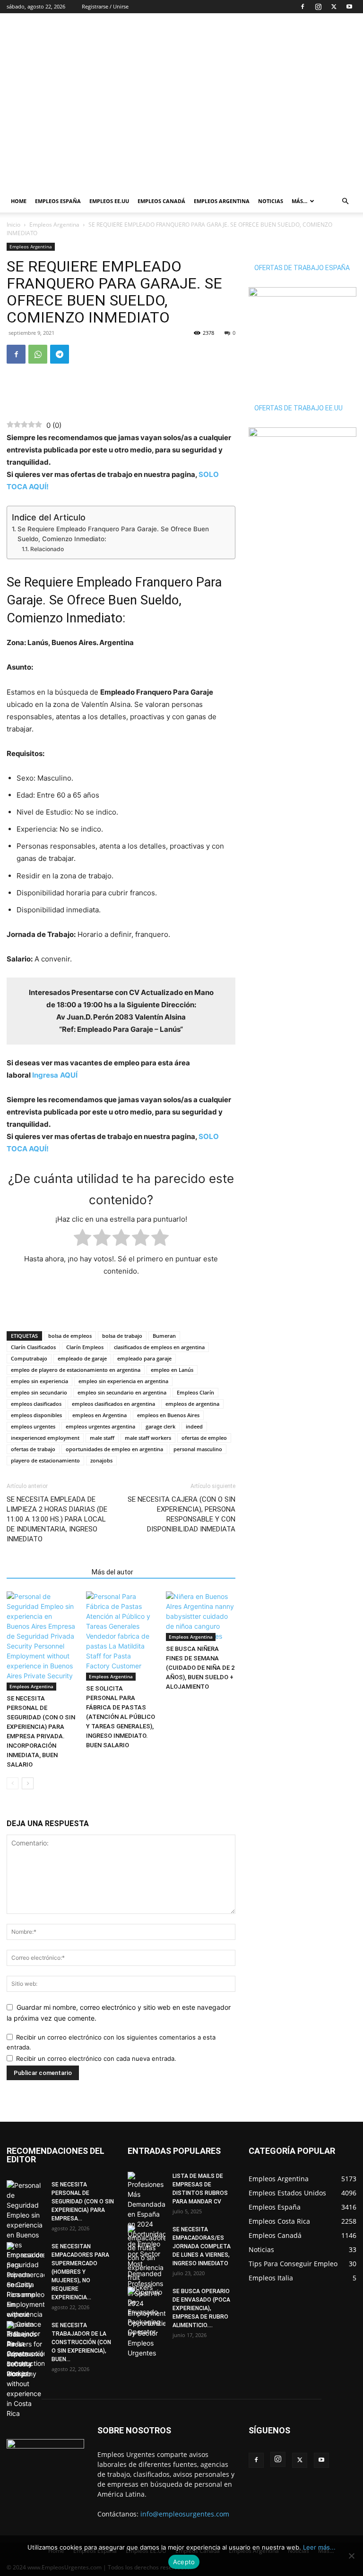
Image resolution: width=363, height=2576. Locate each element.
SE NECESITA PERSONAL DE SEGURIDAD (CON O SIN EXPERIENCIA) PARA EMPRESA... (83, 2202)
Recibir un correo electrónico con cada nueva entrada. (96, 2058)
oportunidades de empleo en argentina (114, 1449)
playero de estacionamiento (45, 1460)
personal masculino (198, 1449)
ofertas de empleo (204, 1438)
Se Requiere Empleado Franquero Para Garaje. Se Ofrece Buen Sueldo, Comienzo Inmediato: (113, 534)
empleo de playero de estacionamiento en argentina (76, 1370)
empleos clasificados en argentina (113, 1404)
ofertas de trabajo (33, 1449)
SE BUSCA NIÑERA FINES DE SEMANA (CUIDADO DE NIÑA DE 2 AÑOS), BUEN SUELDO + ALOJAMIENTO (200, 1668)
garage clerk (160, 1426)
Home (19, 201)
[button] (345, 201)
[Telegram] (60, 354)
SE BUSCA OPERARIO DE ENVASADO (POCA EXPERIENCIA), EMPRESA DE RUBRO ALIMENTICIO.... (201, 2308)
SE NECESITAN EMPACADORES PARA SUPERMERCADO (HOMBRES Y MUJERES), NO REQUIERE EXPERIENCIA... (80, 2272)
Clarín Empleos (85, 1347)
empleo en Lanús (172, 1370)
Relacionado (47, 549)
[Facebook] (302, 7)
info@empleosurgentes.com (185, 2514)
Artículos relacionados (46, 1572)
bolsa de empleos (70, 1336)
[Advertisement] (245, 34)
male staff (102, 1438)
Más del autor (112, 1572)
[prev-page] (13, 1783)
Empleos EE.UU (109, 201)
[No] (351, 2556)
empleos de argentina (192, 1404)
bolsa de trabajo (122, 1336)
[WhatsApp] (38, 354)
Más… (299, 201)
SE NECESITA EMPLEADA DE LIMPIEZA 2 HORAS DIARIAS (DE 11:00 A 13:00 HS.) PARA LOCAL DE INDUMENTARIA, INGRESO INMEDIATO (57, 1519)
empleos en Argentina (99, 1415)
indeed (194, 1426)
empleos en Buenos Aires (168, 1415)
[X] (334, 7)
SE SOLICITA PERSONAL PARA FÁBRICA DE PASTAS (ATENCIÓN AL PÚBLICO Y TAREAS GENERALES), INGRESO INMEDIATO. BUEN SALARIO (121, 1717)
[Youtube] (349, 7)
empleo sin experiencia (39, 1381)
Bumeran (164, 1336)
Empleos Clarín (195, 1392)
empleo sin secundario (39, 1392)
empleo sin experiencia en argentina (123, 1381)
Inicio (13, 225)
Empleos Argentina (222, 201)
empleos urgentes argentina (100, 1426)
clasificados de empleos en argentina (159, 1347)
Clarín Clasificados (33, 1347)
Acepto (184, 2562)
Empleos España (58, 201)
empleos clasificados (36, 1404)
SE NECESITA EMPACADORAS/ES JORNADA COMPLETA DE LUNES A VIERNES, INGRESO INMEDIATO (202, 2246)
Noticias (271, 201)
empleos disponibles (36, 1415)
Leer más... (319, 2547)
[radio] (82, 1239)
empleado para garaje (144, 1358)
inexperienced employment (45, 1438)
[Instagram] (318, 7)
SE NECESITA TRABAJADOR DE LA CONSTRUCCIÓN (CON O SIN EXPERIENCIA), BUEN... (81, 2342)
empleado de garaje (82, 1358)
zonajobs (101, 1460)
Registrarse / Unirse (105, 6)
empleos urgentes (33, 1426)
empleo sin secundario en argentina (122, 1392)
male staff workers (148, 1438)
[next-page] (28, 1783)
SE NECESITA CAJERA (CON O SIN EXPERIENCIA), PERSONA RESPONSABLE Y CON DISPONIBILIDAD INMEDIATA (181, 1514)
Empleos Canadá (161, 201)
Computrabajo (29, 1358)
